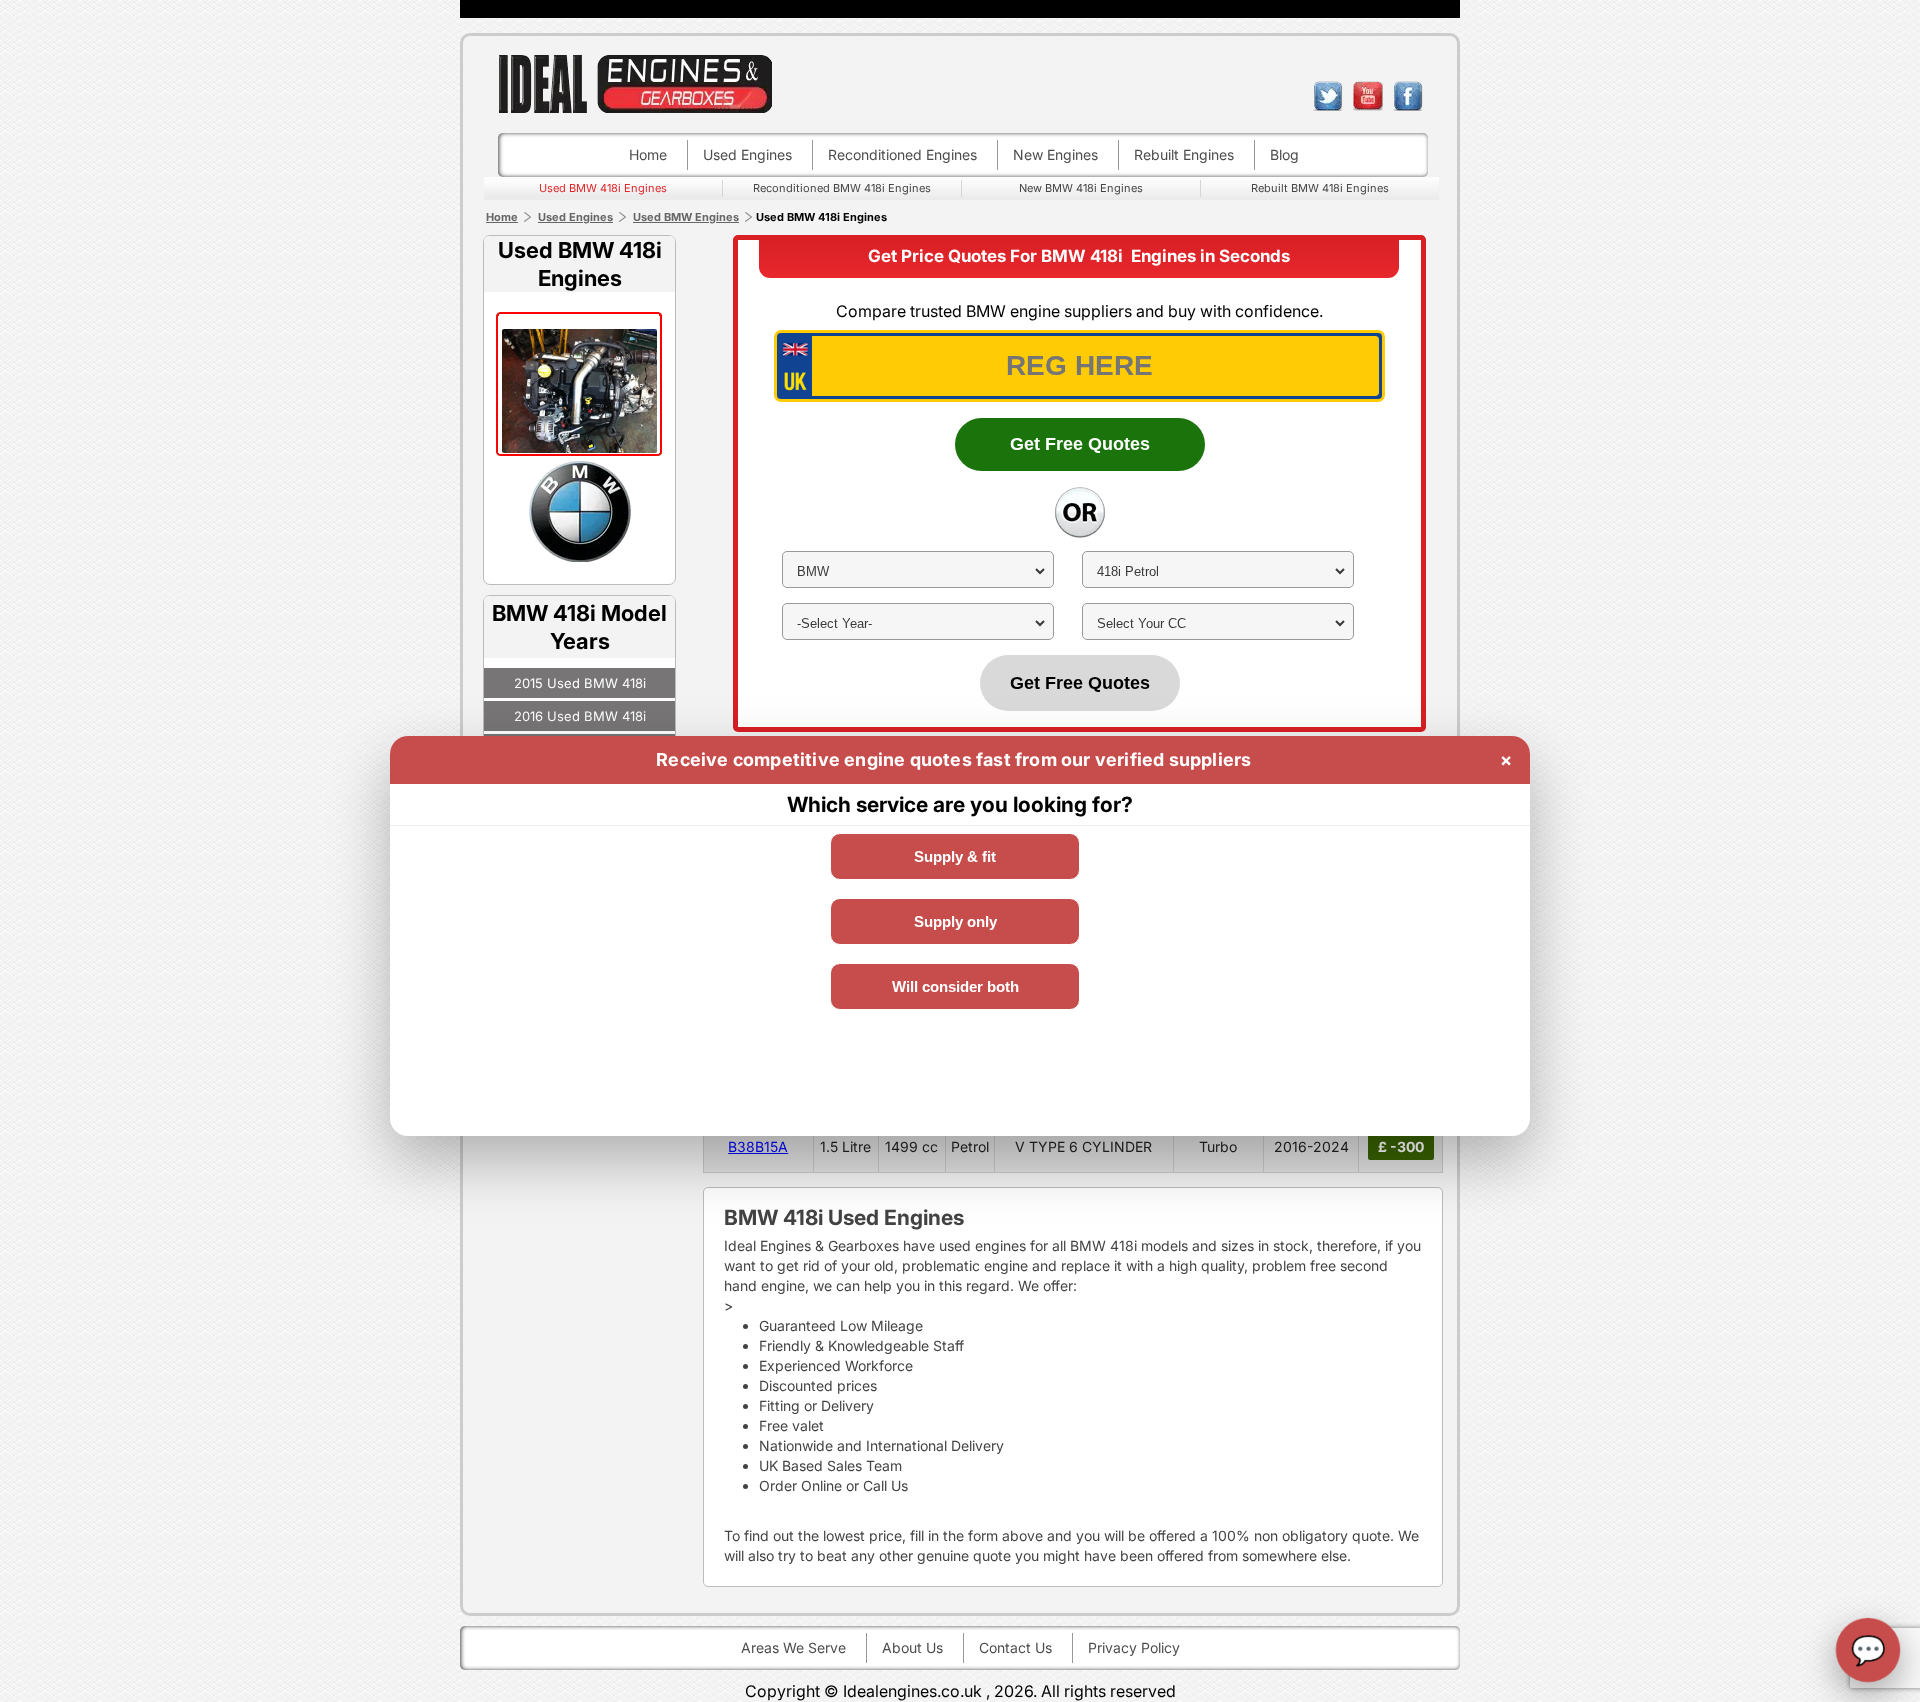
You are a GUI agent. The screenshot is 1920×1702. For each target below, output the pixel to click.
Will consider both (955, 986)
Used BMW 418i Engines (603, 188)
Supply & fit (955, 856)
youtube (1368, 96)
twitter (1328, 96)
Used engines (747, 154)
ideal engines (635, 83)
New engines (1055, 154)
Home (648, 154)
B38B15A (758, 1146)
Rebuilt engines (1184, 154)
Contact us (1015, 1647)
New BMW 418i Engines (1081, 188)
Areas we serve (793, 1647)
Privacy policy (1134, 1647)
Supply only (955, 921)
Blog (1284, 154)
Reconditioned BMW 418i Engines (842, 188)
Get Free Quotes (1080, 444)
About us (912, 1647)
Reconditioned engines (902, 154)
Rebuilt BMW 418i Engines (1320, 188)
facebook (1408, 96)
